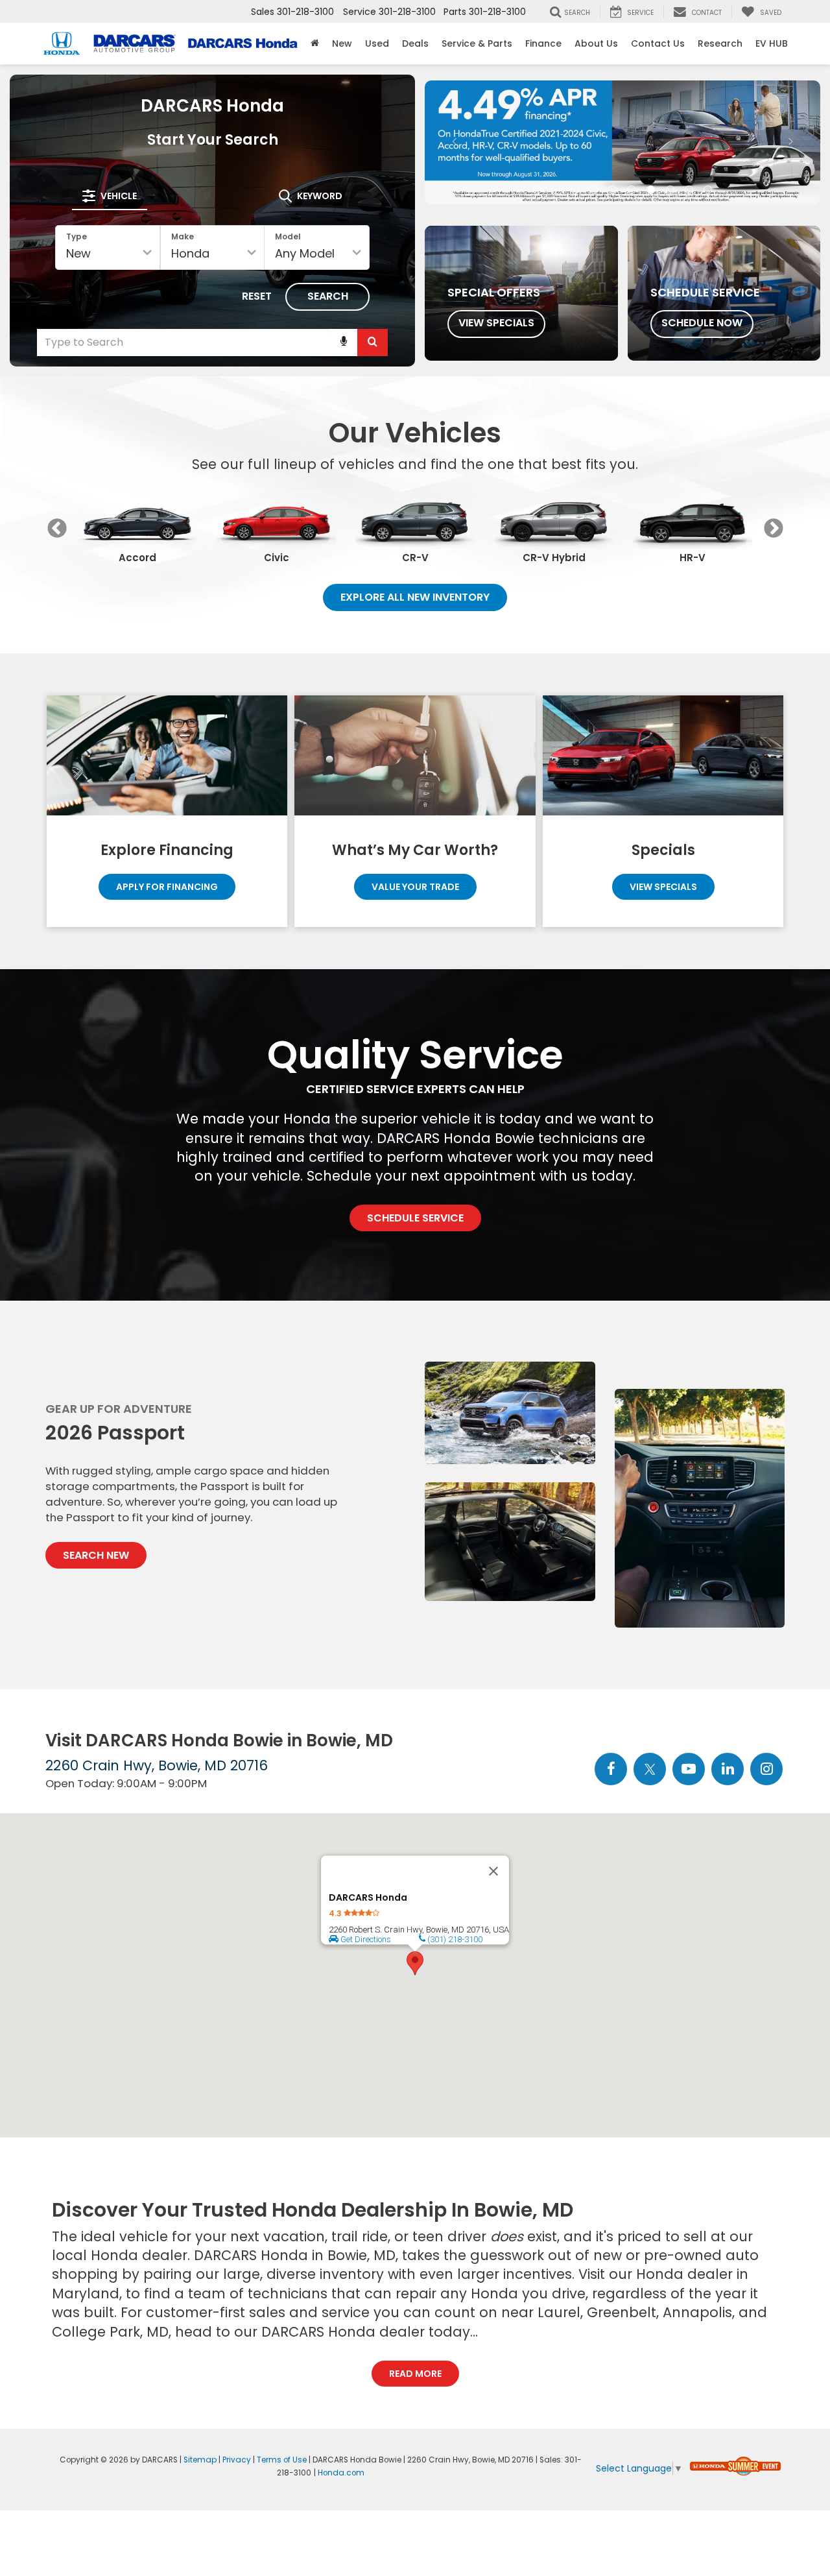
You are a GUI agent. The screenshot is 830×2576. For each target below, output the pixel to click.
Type (77, 236)
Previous (57, 528)
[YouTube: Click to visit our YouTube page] (689, 1770)
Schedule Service (415, 1218)
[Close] (493, 1871)
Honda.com (341, 2473)
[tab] (110, 196)
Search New (96, 1555)
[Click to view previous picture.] (455, 138)
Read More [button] (415, 2374)
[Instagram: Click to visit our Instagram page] (766, 1770)
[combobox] (212, 343)
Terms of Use (282, 2460)
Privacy (237, 2460)
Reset (257, 296)
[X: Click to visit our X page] (650, 1770)
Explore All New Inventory (415, 597)
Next (773, 528)
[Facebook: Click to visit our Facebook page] (611, 1770)
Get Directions (365, 1939)
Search (328, 296)
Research (720, 43)
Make (183, 236)
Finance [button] (543, 43)
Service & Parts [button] (477, 43)
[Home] (315, 43)
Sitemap (200, 2460)
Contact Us (658, 43)
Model (288, 236)
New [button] (342, 43)
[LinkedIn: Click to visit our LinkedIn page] (728, 1770)
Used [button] (377, 43)
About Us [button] (596, 43)
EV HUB (772, 43)
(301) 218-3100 (454, 1939)
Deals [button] (415, 43)
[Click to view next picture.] (791, 138)
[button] (537, 97)
